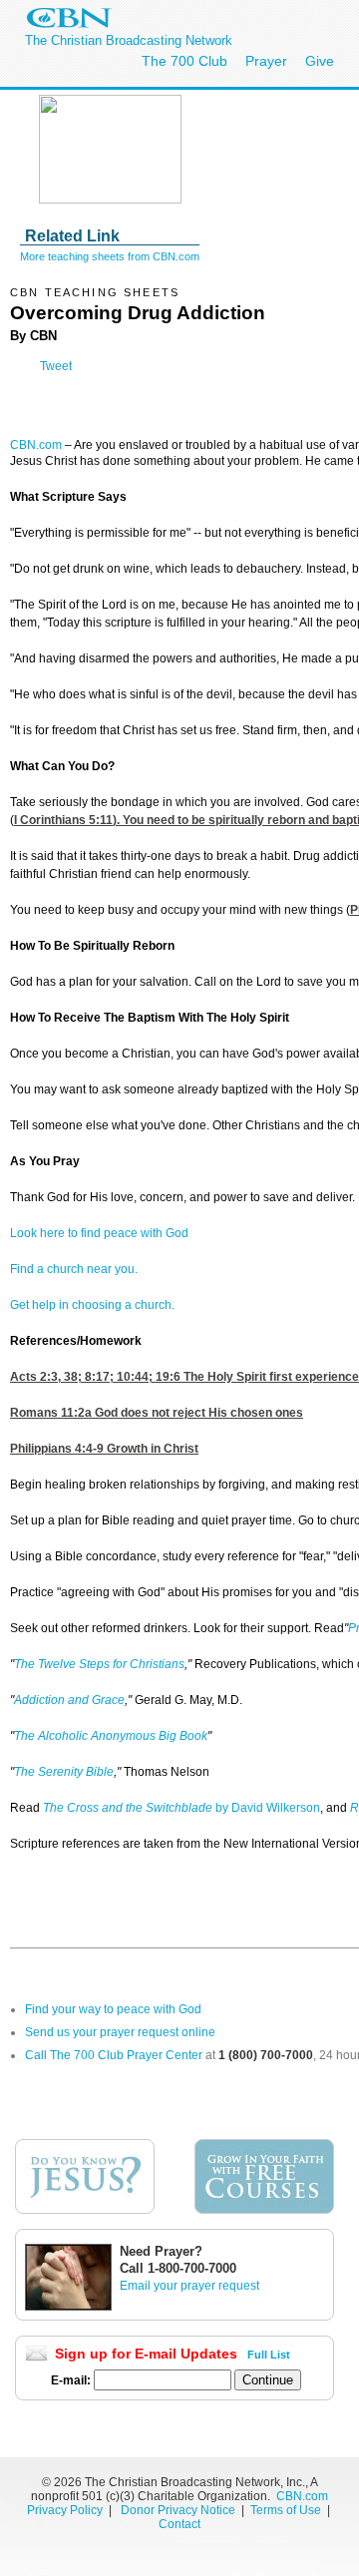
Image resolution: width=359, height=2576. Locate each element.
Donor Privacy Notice (178, 2510)
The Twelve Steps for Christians (99, 1664)
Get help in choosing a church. (92, 1305)
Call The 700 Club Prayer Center (114, 2055)
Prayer (266, 61)
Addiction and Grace (69, 1700)
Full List (269, 2355)
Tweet (56, 366)
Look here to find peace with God (99, 1233)
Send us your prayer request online (120, 2032)
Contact (179, 2524)
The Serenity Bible (64, 1772)
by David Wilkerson (181, 1808)
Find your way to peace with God (113, 2009)
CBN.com (36, 445)
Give (320, 61)
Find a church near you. (74, 1269)
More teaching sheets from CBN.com (110, 256)
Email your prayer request (189, 2286)
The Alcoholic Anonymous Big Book (111, 1736)
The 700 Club (184, 61)
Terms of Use (287, 2510)
